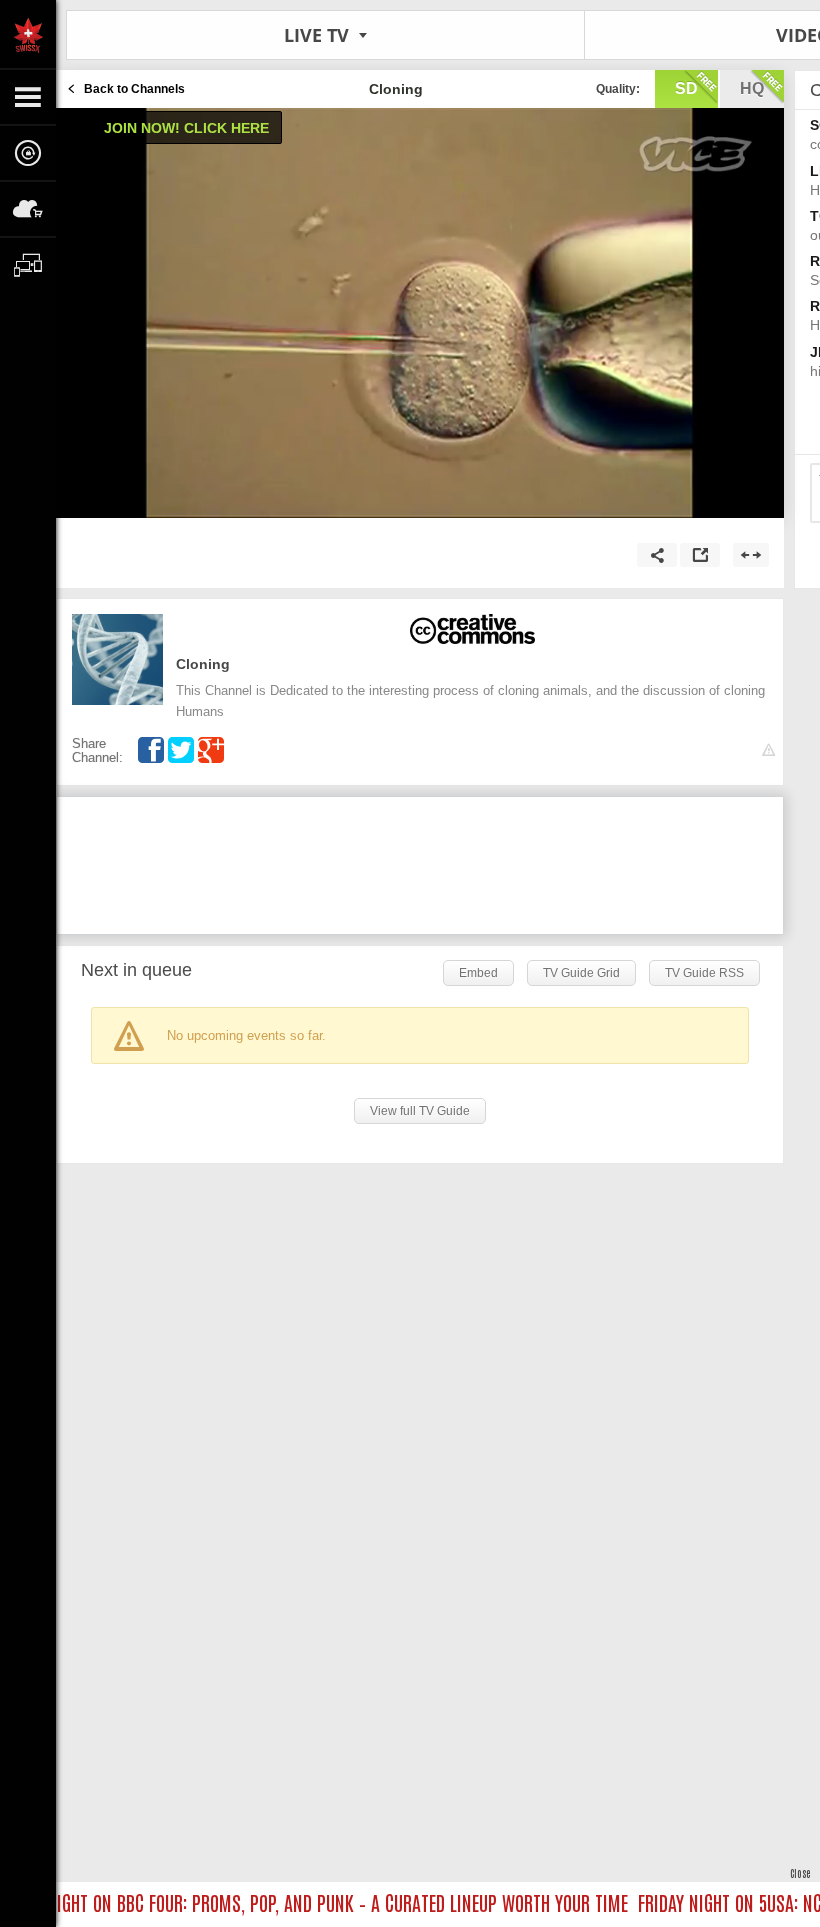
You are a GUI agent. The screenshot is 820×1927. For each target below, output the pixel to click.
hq (752, 88)
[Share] (657, 555)
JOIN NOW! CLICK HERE (186, 128)
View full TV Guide (420, 1111)
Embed (478, 973)
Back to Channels (134, 89)
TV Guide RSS (704, 973)
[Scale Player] (751, 555)
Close (800, 1872)
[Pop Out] (700, 555)
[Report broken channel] (768, 750)
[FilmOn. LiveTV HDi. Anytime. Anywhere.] (28, 34)
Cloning (203, 664)
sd (686, 88)
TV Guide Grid (581, 973)
